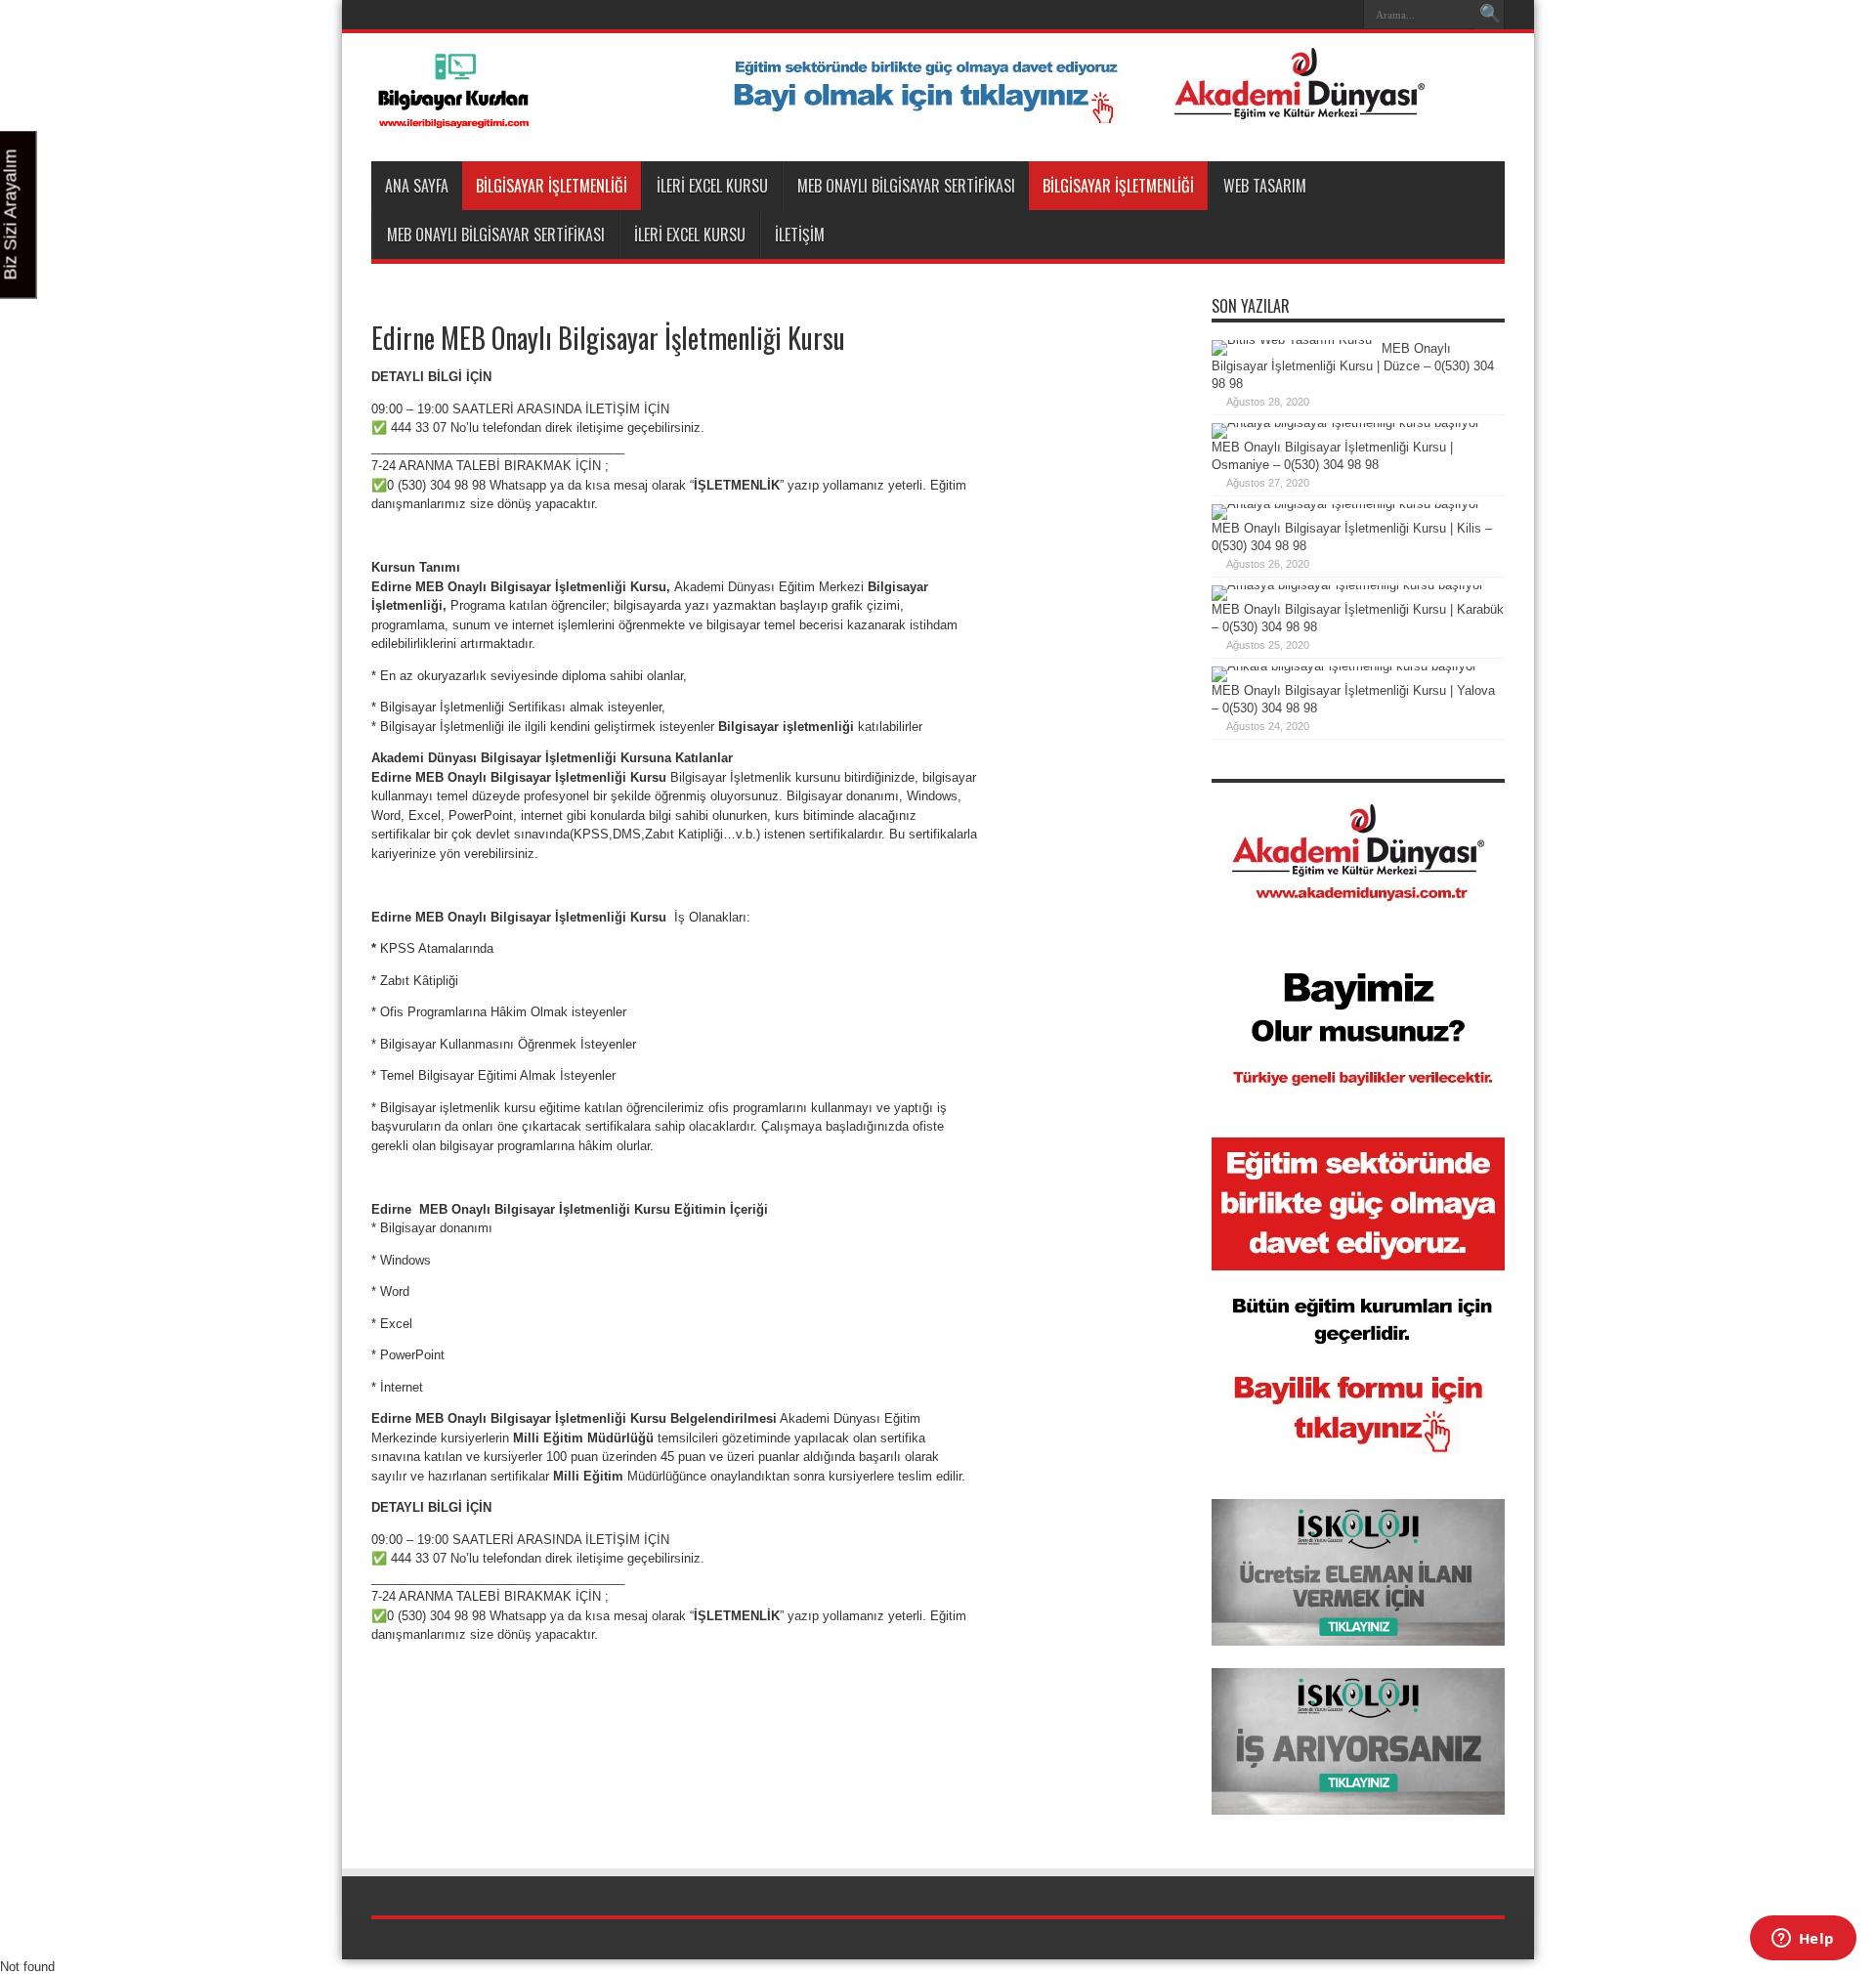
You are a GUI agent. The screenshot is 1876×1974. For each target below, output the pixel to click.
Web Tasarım (1265, 186)
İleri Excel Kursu (712, 186)
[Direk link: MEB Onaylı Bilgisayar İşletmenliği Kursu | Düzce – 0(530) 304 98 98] (1292, 340)
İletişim (800, 235)
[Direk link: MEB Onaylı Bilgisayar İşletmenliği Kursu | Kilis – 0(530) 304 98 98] (1345, 504)
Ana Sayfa (417, 186)
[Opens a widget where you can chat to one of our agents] (1803, 1940)
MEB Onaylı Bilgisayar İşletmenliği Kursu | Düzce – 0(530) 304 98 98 (1353, 366)
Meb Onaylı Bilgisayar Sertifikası (906, 186)
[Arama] (1490, 15)
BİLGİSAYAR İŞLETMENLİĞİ (552, 186)
